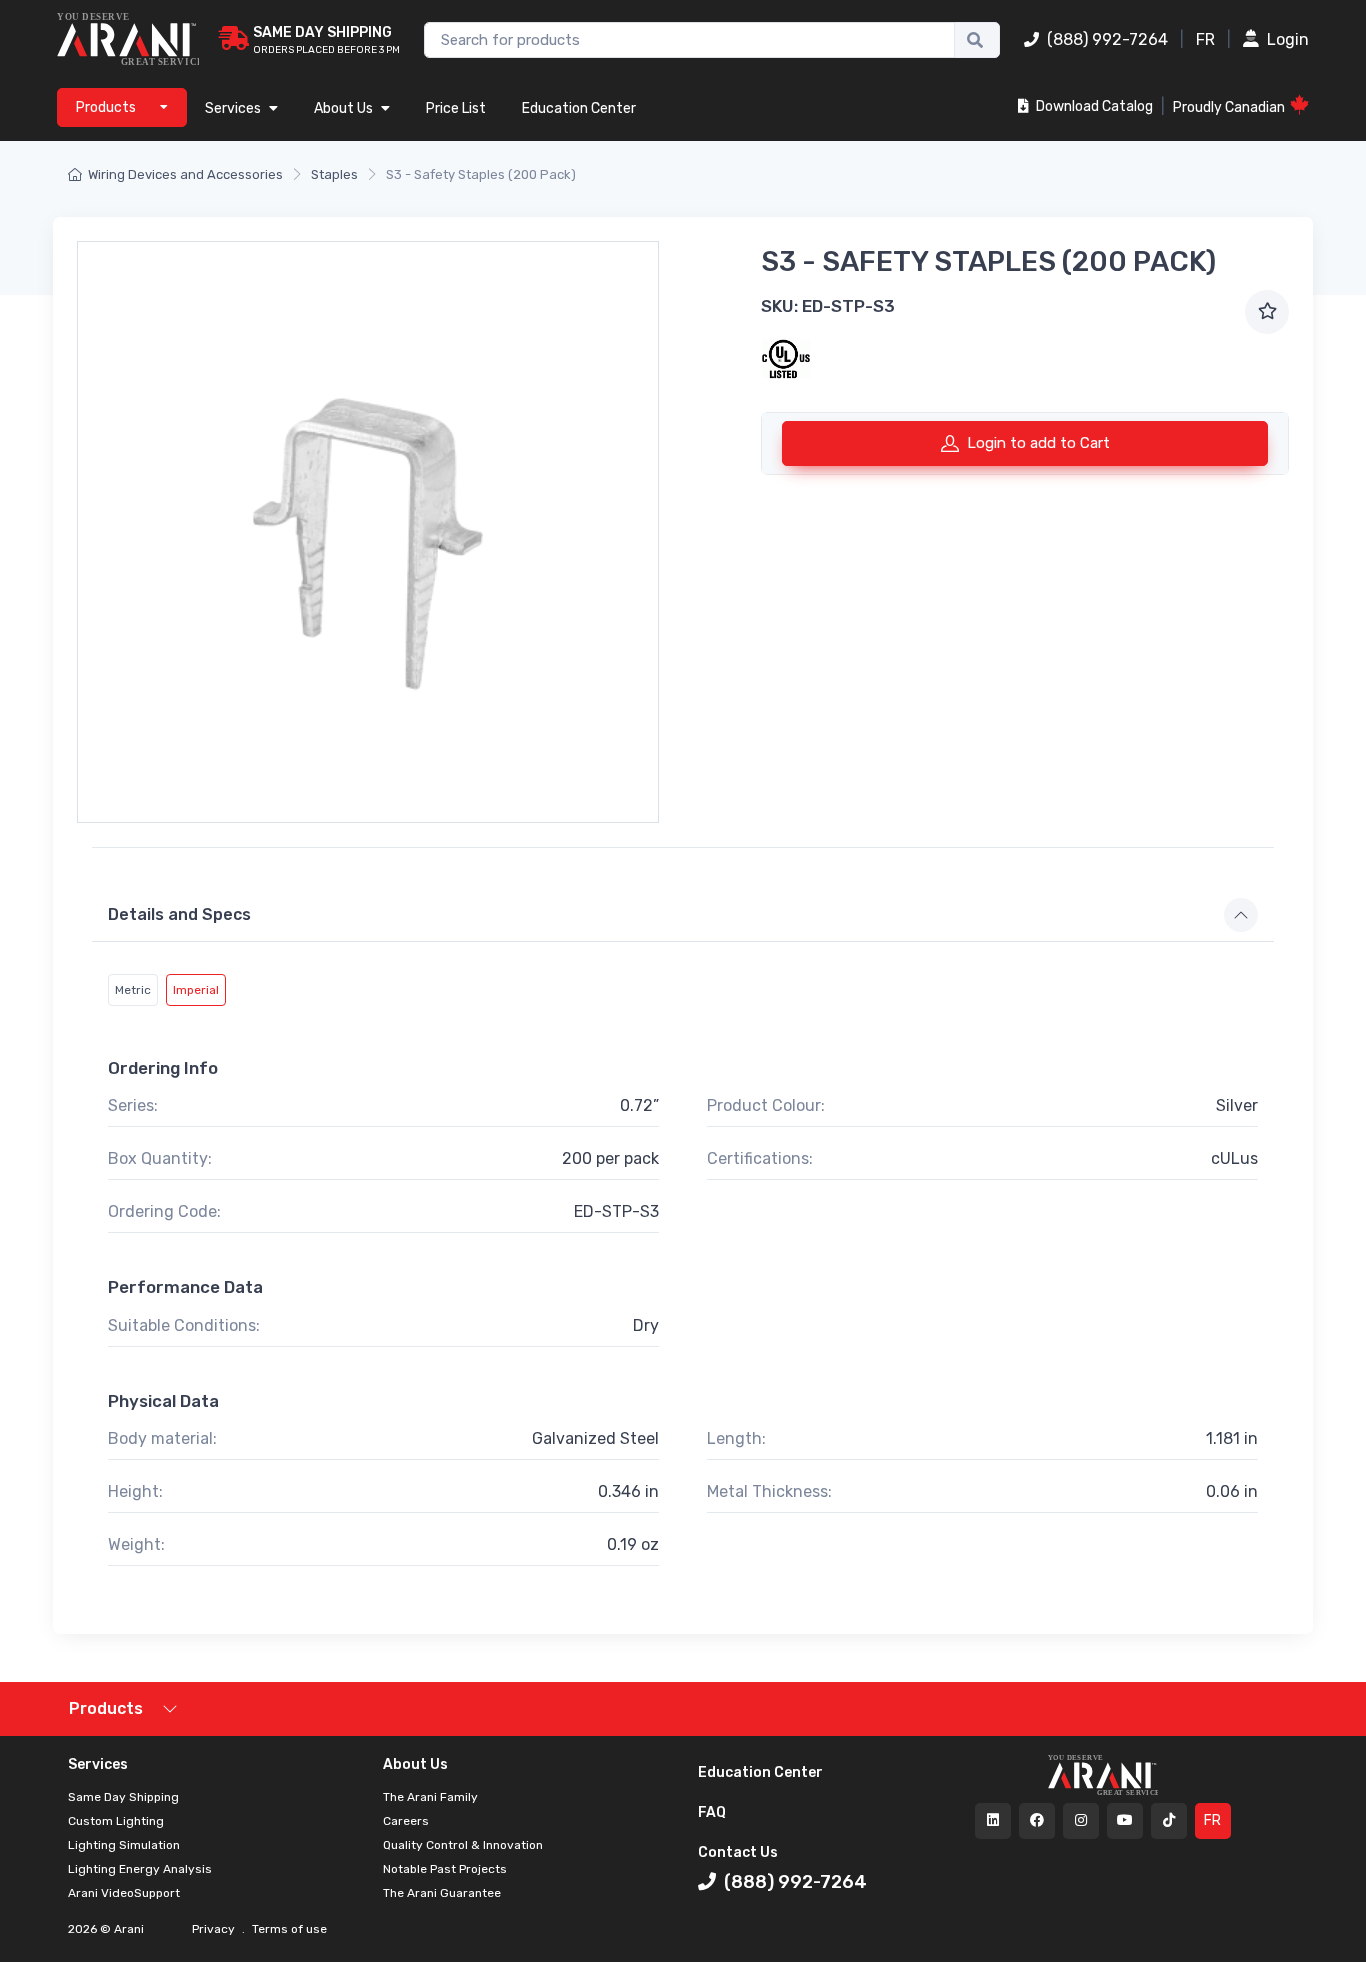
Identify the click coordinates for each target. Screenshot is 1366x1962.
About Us (343, 108)
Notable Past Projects (445, 1869)
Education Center (579, 108)
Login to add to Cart (1038, 443)
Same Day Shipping (123, 1797)
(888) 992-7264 (1107, 39)
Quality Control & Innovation (463, 1845)
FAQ (712, 1812)
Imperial (196, 990)
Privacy (215, 1929)
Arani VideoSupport (124, 1893)
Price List (456, 108)
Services (233, 108)
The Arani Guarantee (442, 1893)
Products (106, 1708)
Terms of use (288, 1929)
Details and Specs (179, 914)
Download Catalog (1093, 106)
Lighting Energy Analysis (140, 1869)
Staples (334, 174)
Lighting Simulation (124, 1845)
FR (1205, 39)
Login (1288, 39)
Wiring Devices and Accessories (185, 174)
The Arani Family (430, 1797)
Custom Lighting (116, 1821)
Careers (406, 1821)
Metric (133, 990)
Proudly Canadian (1229, 107)
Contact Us (738, 1852)
